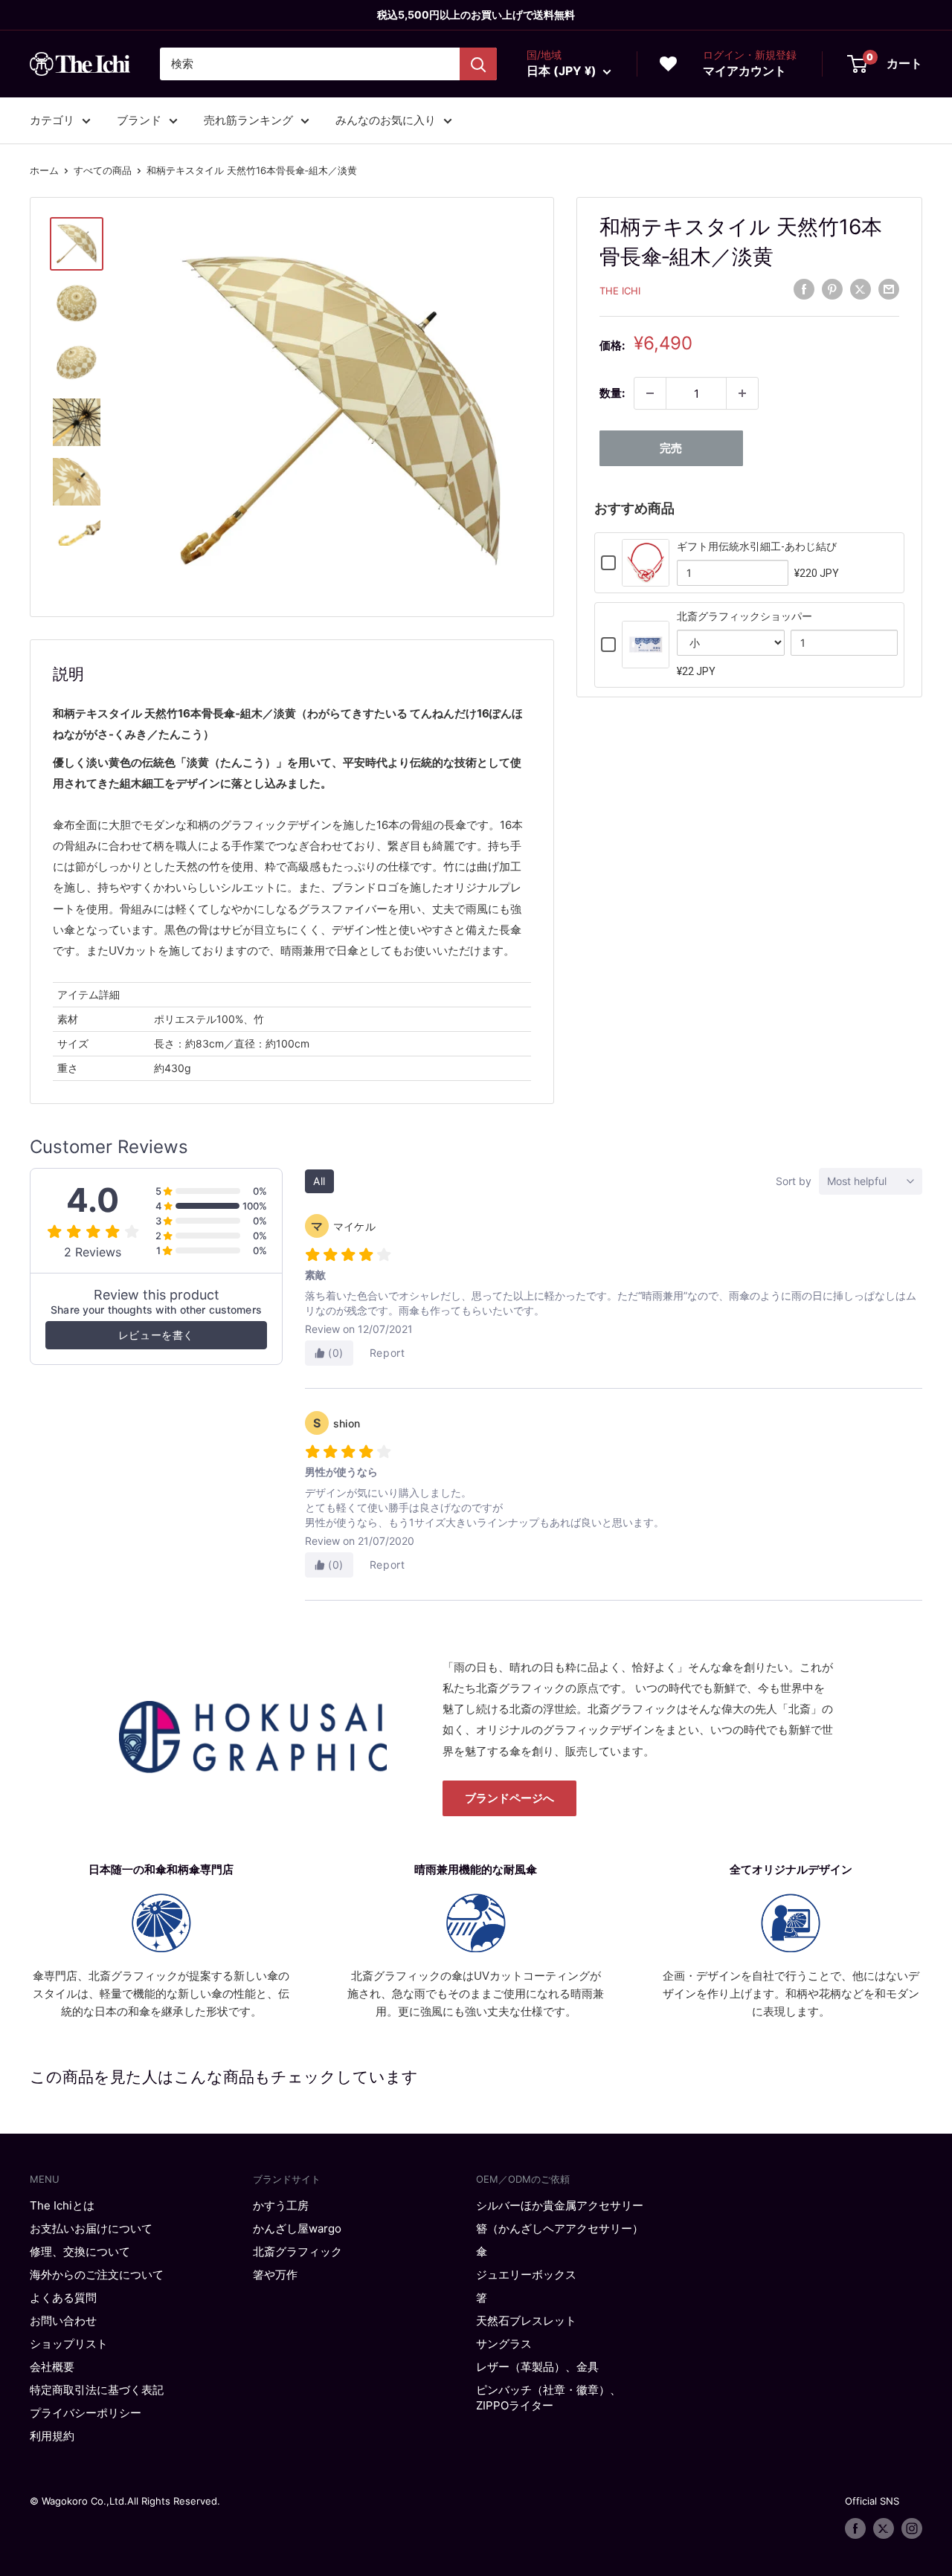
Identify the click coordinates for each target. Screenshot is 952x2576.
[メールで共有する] (889, 289)
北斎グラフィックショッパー (744, 616)
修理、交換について (80, 2251)
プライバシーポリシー (86, 2413)
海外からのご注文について (97, 2275)
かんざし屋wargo (297, 2228)
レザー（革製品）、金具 (537, 2367)
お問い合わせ (63, 2321)
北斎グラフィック (297, 2251)
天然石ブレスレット (526, 2321)
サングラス (504, 2344)
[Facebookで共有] (804, 289)
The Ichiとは (62, 2205)
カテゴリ (52, 120)
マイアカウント (744, 71)
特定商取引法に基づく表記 (97, 2390)
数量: (612, 393)
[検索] (478, 64)
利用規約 (52, 2436)
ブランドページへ (509, 1798)
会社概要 (52, 2367)
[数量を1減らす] (650, 393)
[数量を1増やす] (742, 393)
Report (387, 1353)
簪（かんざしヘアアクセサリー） (560, 2228)
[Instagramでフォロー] (912, 2528)
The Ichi (620, 291)
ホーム (44, 170)
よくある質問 (63, 2298)
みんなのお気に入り (386, 120)
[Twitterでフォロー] (884, 2528)
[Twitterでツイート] (861, 289)
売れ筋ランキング (248, 120)
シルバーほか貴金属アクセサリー (560, 2205)
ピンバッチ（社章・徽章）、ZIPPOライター (549, 2398)
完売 (671, 448)
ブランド (139, 120)
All (319, 1181)
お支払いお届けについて (91, 2228)
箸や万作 (275, 2275)
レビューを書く (156, 1335)
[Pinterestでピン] (832, 289)
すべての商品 (103, 170)
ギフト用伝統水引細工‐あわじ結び (757, 546)
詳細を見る (646, 577)
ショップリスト (69, 2344)
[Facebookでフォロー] (855, 2528)
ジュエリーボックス (526, 2275)
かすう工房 (281, 2205)
